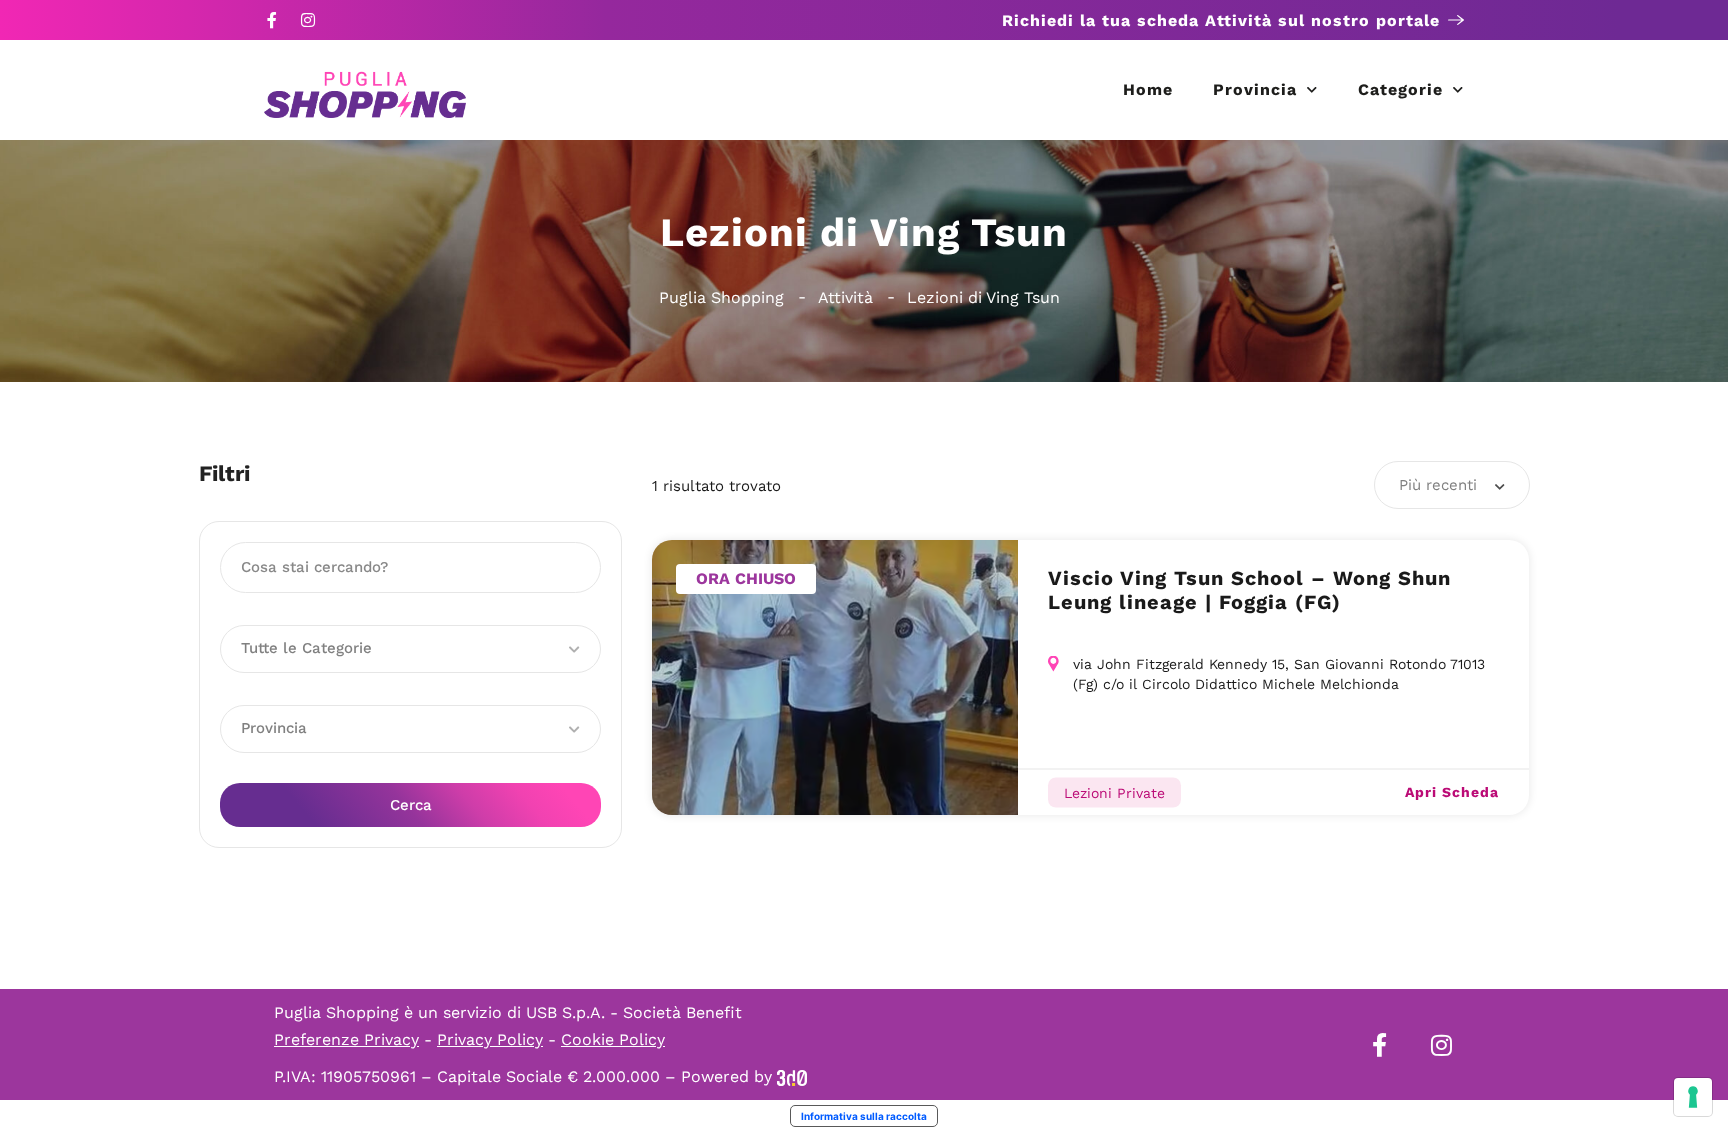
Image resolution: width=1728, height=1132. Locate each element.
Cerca (411, 805)
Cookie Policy (613, 1039)
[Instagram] (308, 20)
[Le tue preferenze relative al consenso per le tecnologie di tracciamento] (1693, 1097)
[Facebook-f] (272, 20)
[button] (410, 649)
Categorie (1400, 89)
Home (1148, 89)
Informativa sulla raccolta (864, 1116)
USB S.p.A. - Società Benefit (634, 1012)
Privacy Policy (490, 1039)
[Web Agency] (792, 1076)
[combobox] (1452, 485)
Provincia (1255, 89)
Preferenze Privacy (346, 1039)
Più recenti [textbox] (1438, 485)
